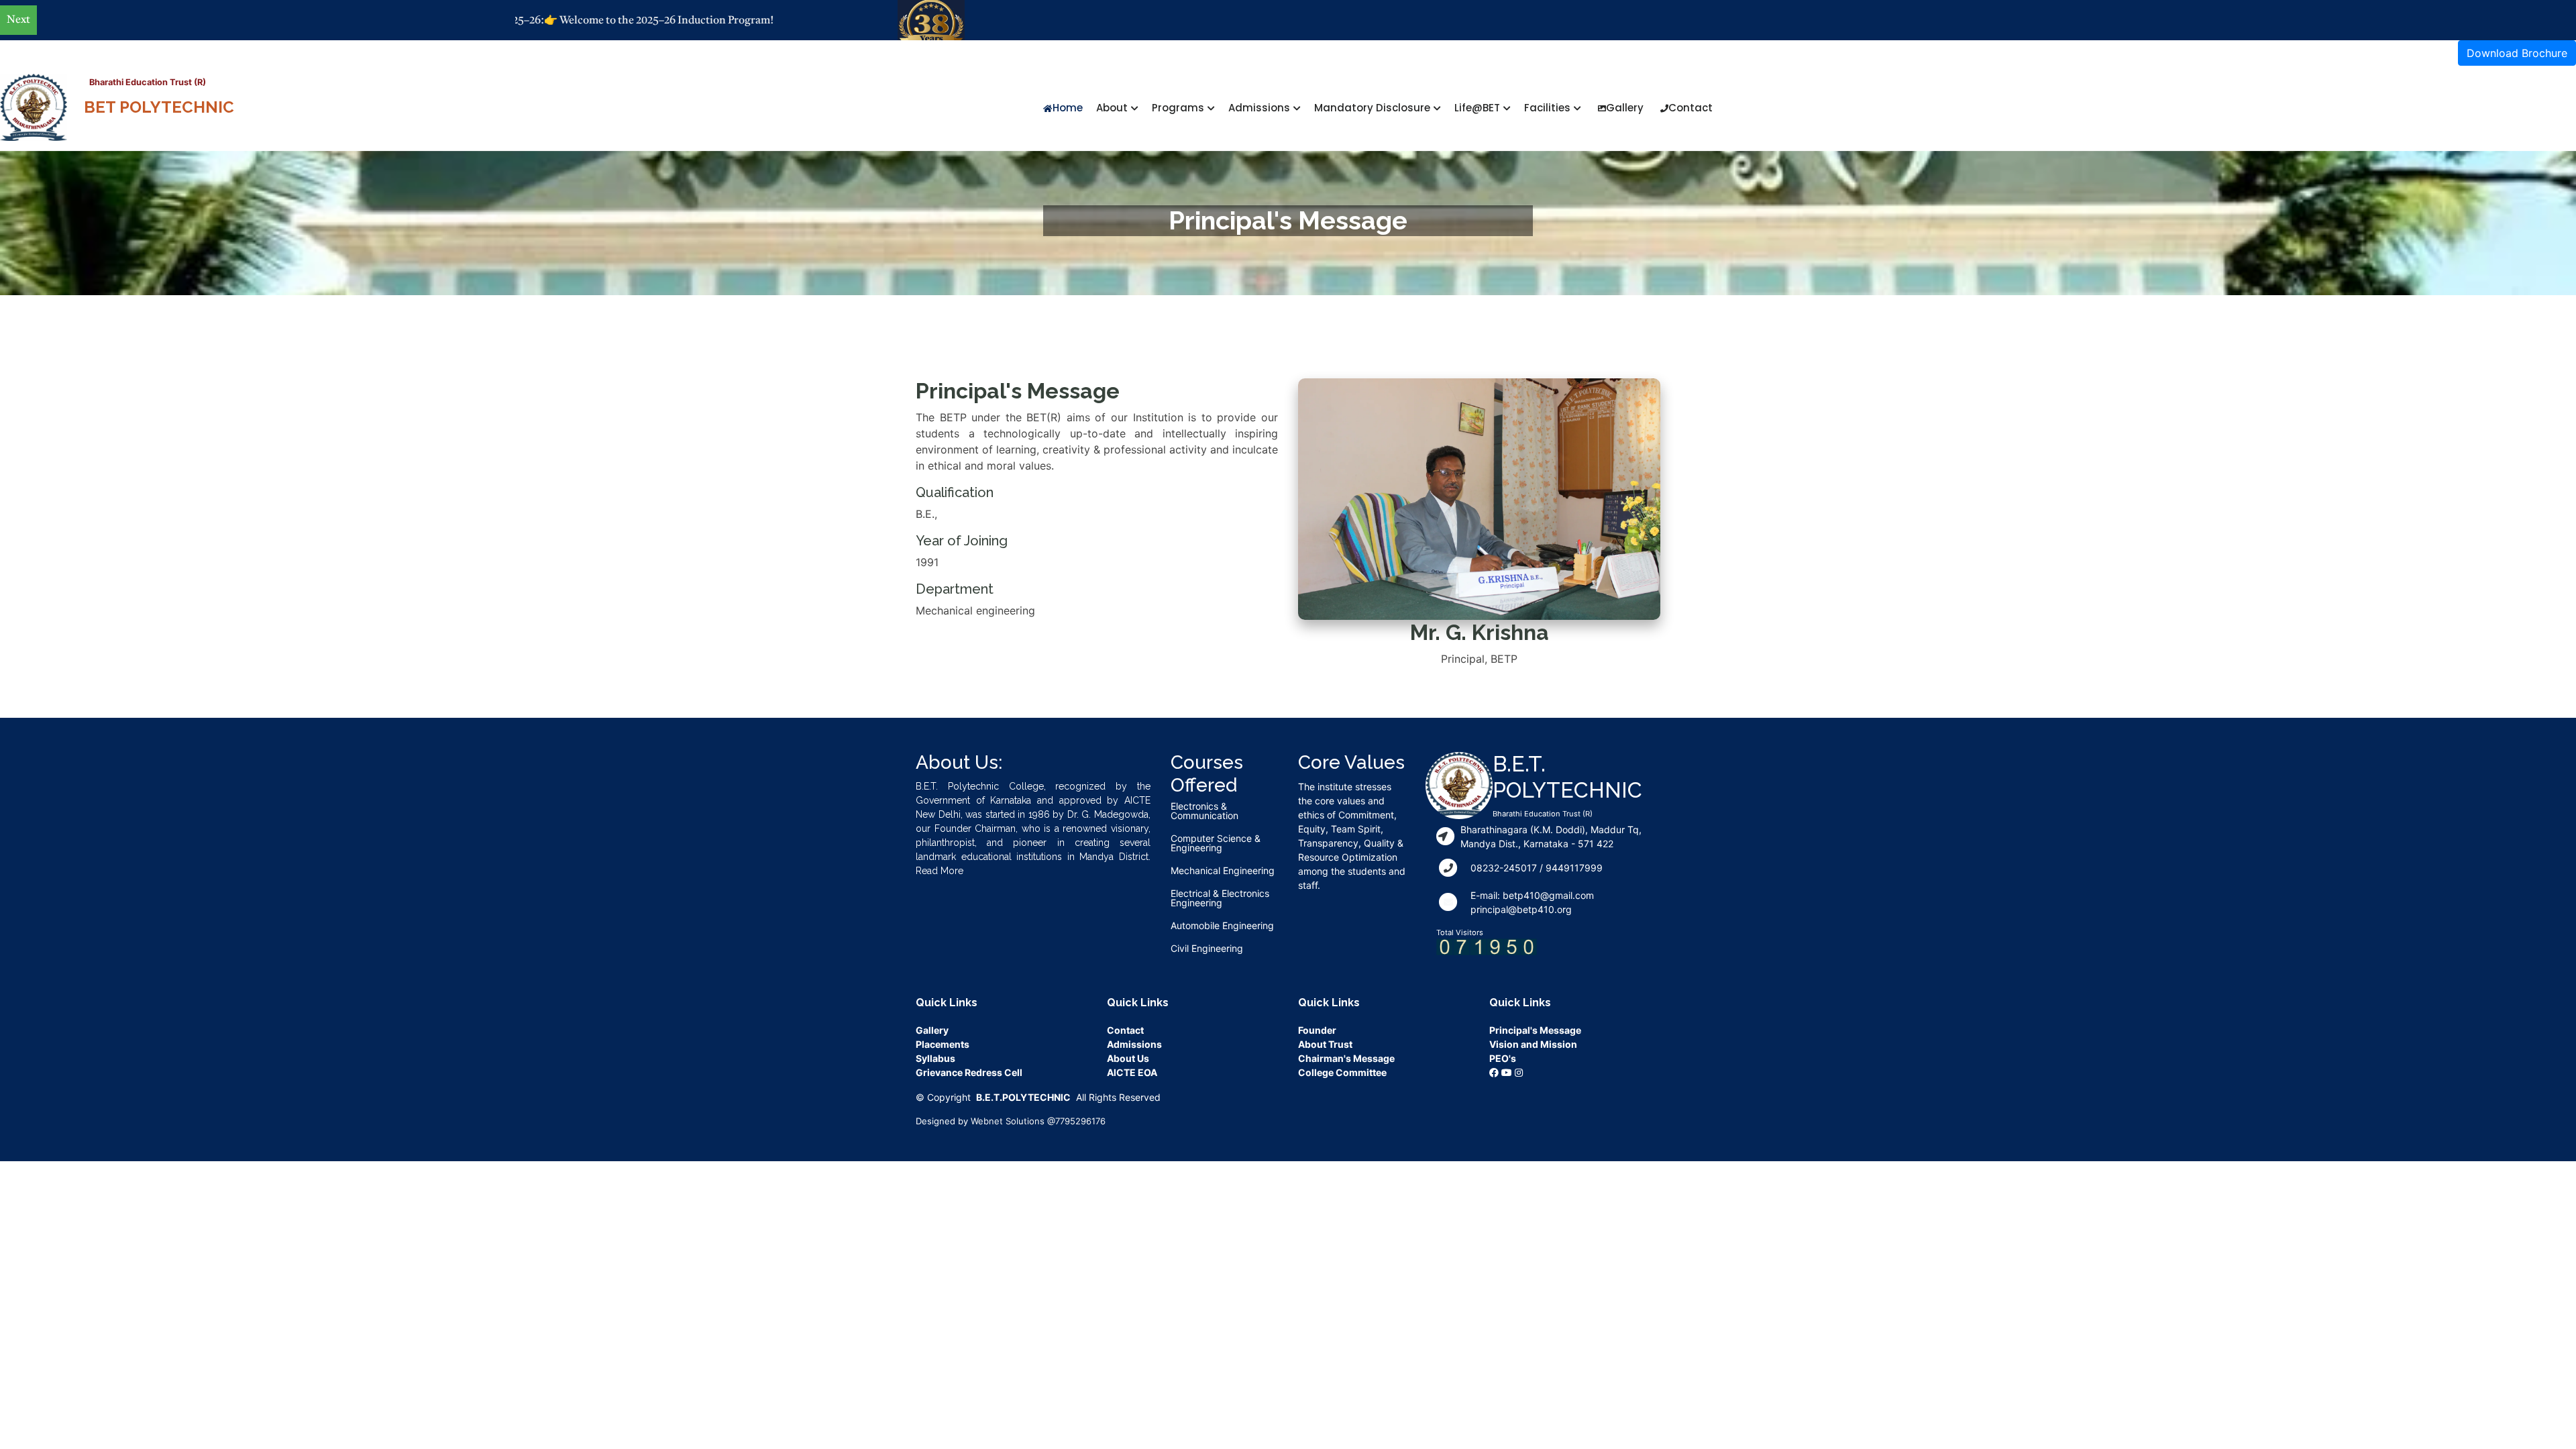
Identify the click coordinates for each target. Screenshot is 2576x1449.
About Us (1128, 1058)
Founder (1317, 1030)
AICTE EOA (1132, 1072)
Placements (943, 1044)
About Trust (1325, 1044)
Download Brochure (2517, 53)
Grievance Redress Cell (969, 1072)
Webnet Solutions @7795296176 (1038, 1121)
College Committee (1342, 1072)
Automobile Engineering (1222, 926)
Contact (1690, 108)
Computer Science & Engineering (1216, 843)
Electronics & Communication (1204, 811)
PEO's (1503, 1058)
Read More (940, 871)
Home (1068, 108)
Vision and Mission (1533, 1044)
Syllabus (935, 1058)
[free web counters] (1487, 946)
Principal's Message (1535, 1030)
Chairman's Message (1346, 1058)
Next (18, 20)
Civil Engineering (1207, 949)
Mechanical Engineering (1223, 871)
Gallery (1625, 108)
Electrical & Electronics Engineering (1220, 898)
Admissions (1134, 1044)
